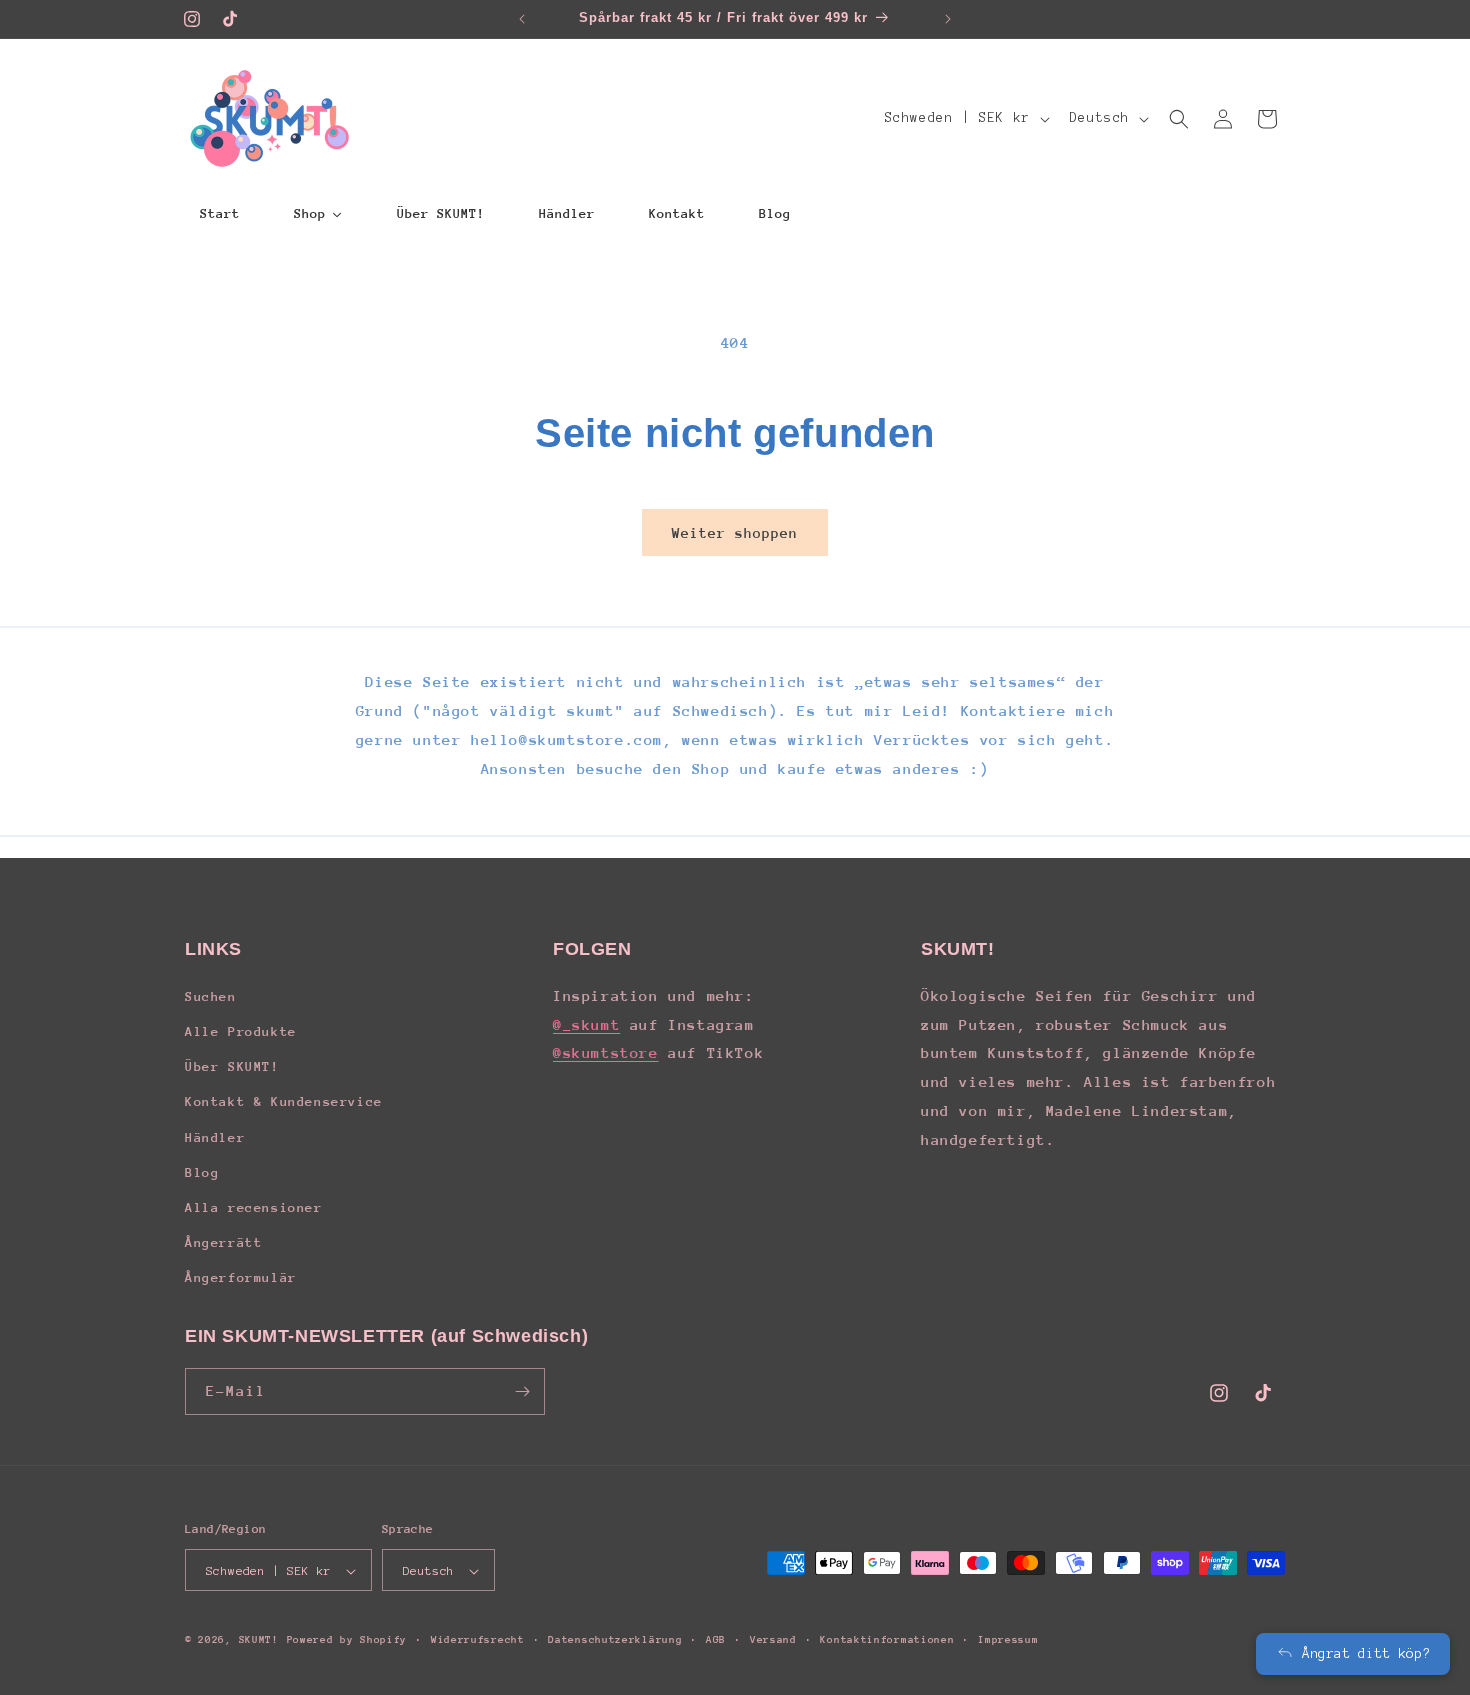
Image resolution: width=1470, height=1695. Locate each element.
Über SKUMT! (232, 1065)
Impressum (1008, 1640)
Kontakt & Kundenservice (284, 1101)
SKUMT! (259, 1641)
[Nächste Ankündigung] (948, 19)
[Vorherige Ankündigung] (522, 19)
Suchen (211, 995)
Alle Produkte (241, 1030)
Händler (215, 1136)
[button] (1179, 119)
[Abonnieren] (522, 1391)
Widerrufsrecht (478, 1640)
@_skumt (586, 1023)
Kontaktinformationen (887, 1640)
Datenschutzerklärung (615, 1640)
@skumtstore (606, 1052)
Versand (773, 1640)
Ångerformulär (241, 1277)
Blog (202, 1171)
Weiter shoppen (735, 533)
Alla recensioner (254, 1206)
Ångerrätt (223, 1241)
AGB (716, 1640)
